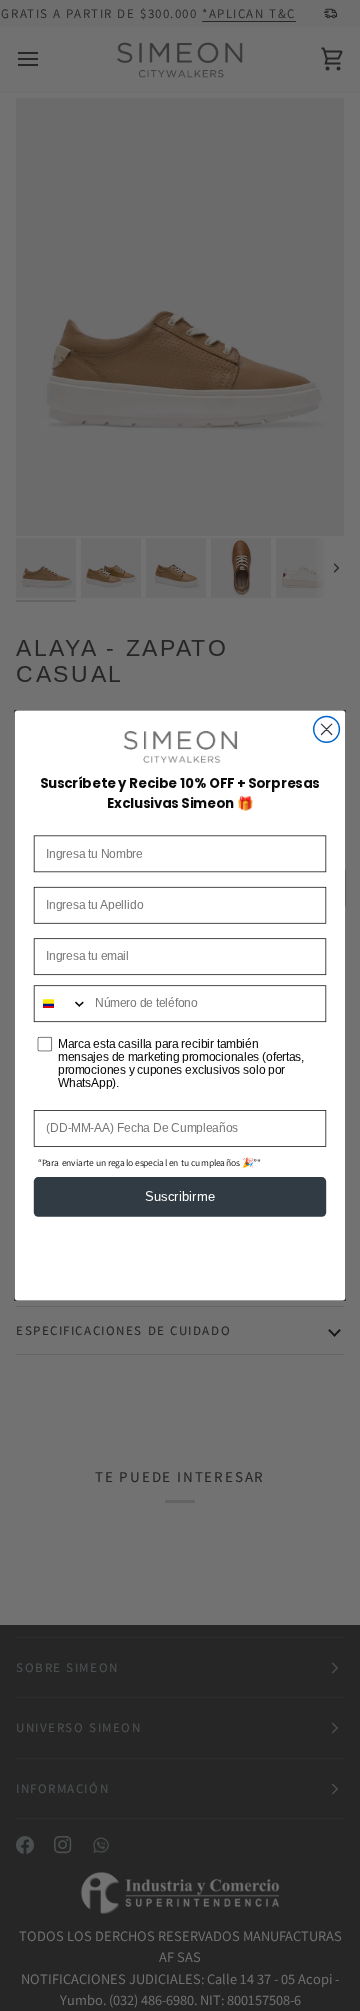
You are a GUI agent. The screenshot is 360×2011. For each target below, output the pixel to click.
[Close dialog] (327, 729)
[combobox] (61, 1003)
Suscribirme (180, 1197)
